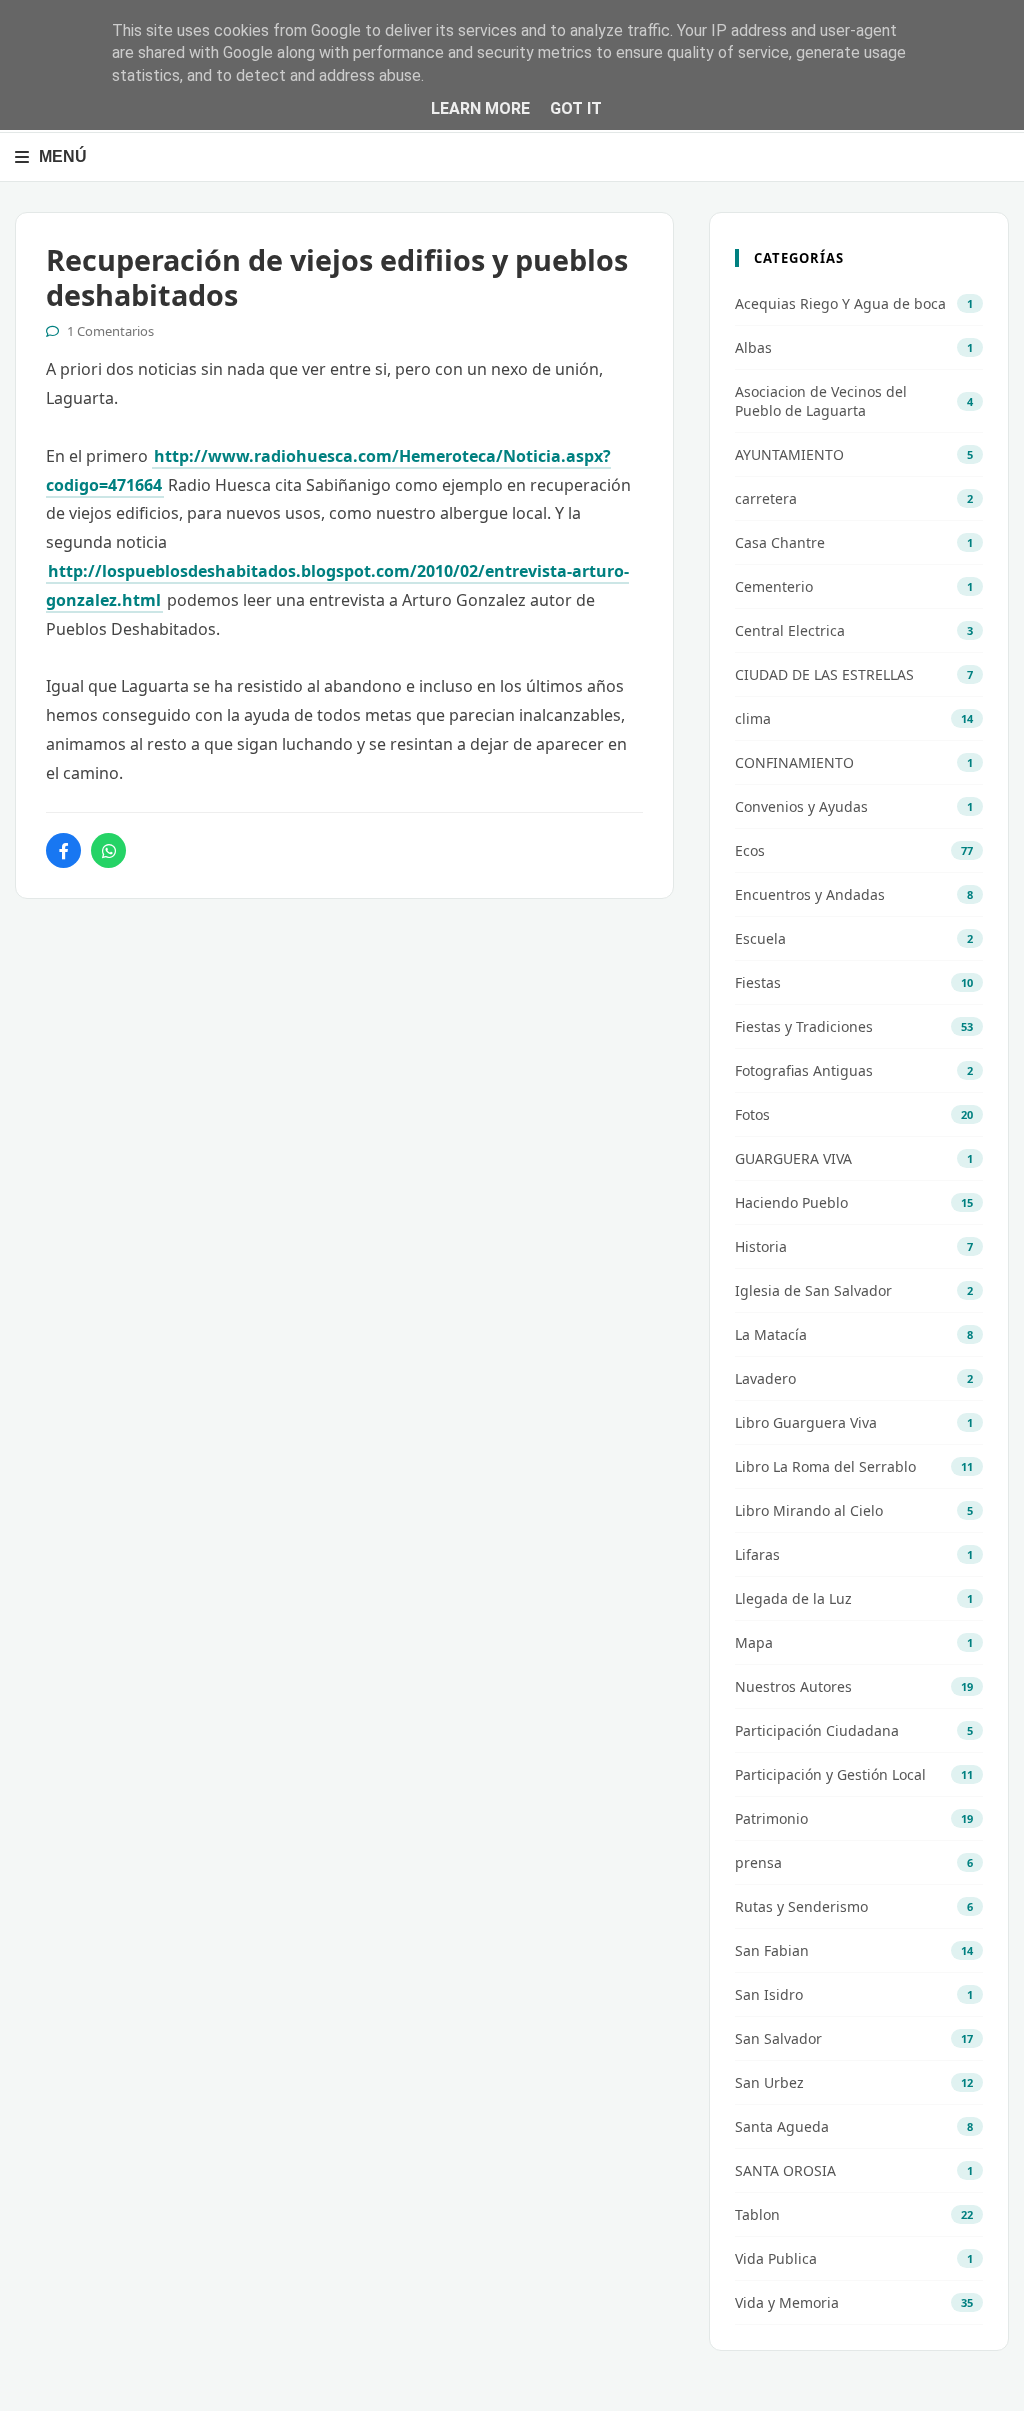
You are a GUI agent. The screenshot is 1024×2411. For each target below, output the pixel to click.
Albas (753, 347)
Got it (576, 108)
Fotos (752, 1114)
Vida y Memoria (787, 2302)
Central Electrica (790, 630)
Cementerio (774, 586)
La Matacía (771, 1334)
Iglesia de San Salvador (813, 1290)
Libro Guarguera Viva (806, 1422)
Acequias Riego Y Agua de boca (840, 303)
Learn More (480, 108)
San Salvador (778, 2038)
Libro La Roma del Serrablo (825, 1466)
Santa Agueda (782, 2126)
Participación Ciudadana (817, 1730)
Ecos (750, 850)
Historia (761, 1246)
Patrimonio (771, 1818)
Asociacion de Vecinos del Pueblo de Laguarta (821, 401)
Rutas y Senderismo (801, 1906)
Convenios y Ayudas (801, 806)
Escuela (760, 938)
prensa (758, 1862)
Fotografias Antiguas (804, 1070)
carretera (766, 498)
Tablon (757, 2214)
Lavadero (765, 1378)
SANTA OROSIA (785, 2170)
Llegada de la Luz (793, 1598)
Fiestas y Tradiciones (804, 1026)
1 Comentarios (110, 331)
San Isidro (769, 1994)
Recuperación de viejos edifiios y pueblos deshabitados (337, 277)
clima (753, 718)
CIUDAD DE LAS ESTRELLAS (824, 674)
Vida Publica (776, 2258)
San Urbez (769, 2082)
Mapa (754, 1642)
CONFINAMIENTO (794, 762)
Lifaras (757, 1554)
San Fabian (772, 1950)
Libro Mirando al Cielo (809, 1510)
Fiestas (758, 982)
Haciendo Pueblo (791, 1202)
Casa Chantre (780, 542)
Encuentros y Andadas (810, 894)
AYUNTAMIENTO (789, 454)
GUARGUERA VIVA (793, 1158)
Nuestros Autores (793, 1686)
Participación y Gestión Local (830, 1774)
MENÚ (63, 156)
